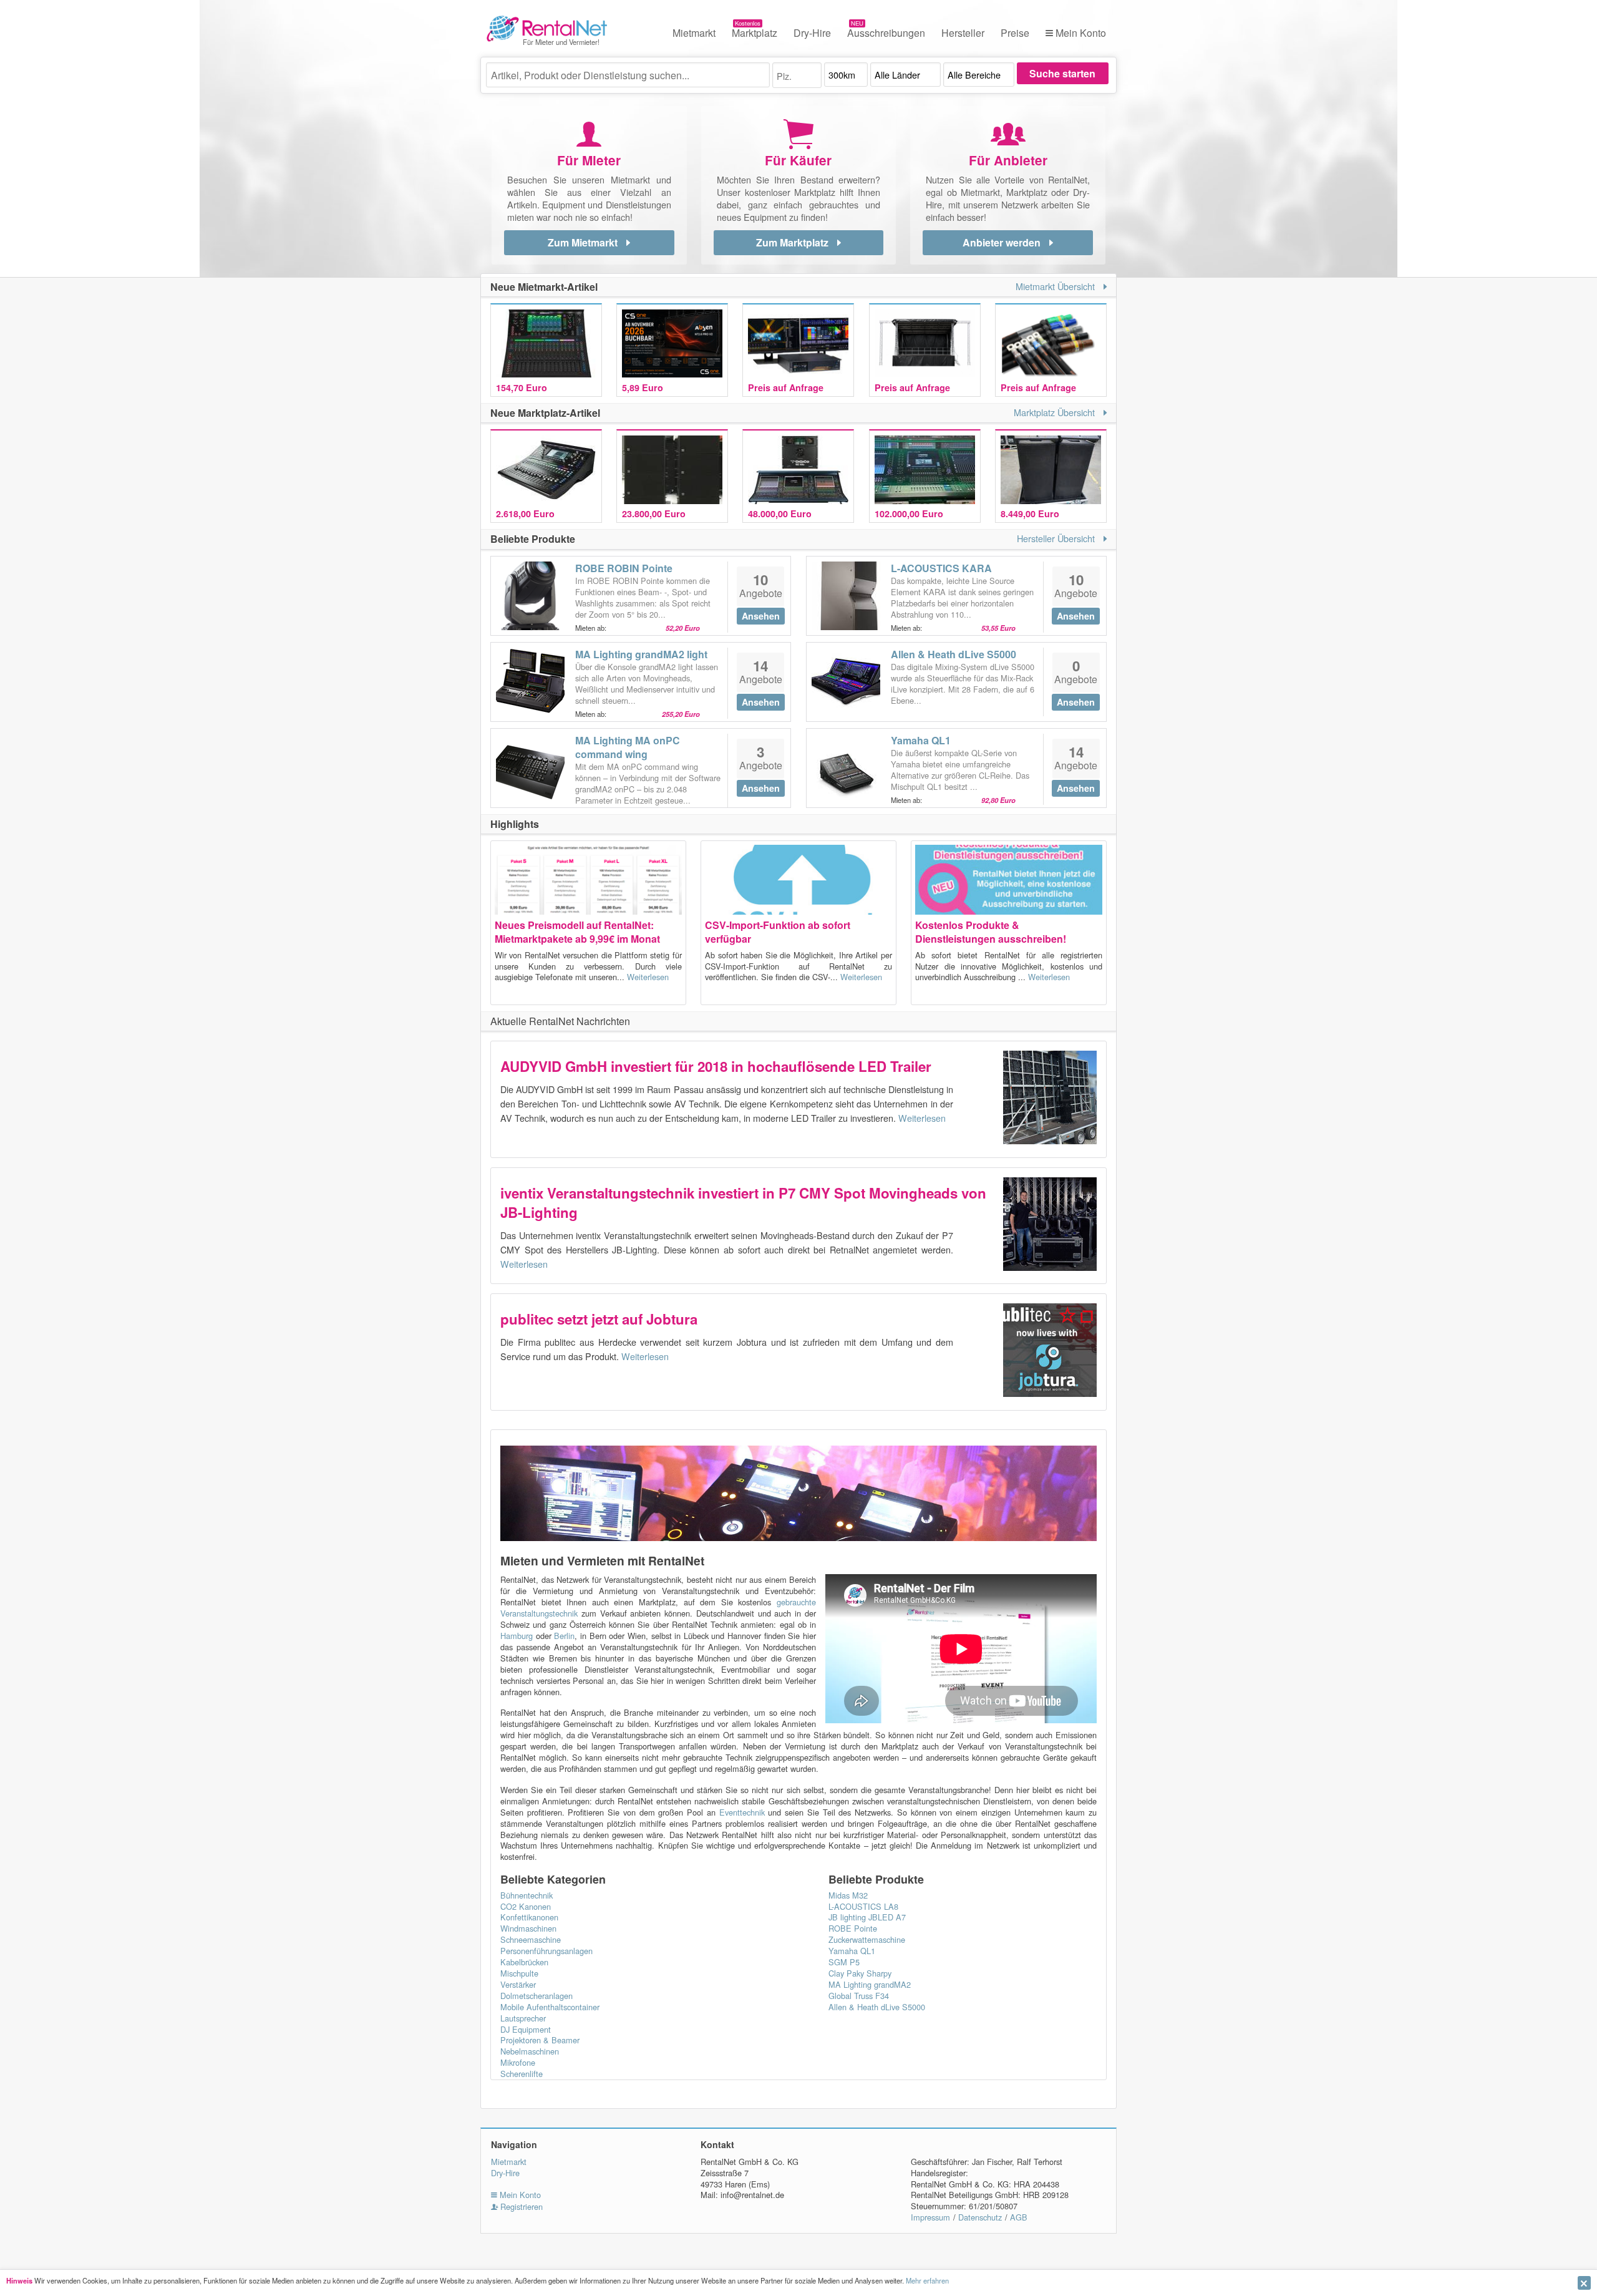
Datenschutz (980, 2217)
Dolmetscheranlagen (536, 1996)
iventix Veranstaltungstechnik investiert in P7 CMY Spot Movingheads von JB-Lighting (743, 1203)
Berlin (564, 1636)
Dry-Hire (812, 33)
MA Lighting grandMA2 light (641, 654)
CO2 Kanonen (526, 1906)
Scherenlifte (522, 2074)
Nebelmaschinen (530, 2051)
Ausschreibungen (886, 33)
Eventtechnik (742, 1812)
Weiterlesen (647, 977)
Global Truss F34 (859, 1996)
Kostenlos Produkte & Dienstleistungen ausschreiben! (991, 932)
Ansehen (761, 616)
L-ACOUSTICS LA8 (863, 1906)
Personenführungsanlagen (546, 1951)
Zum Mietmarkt (584, 242)
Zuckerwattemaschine (867, 1939)
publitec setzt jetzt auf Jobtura (599, 1319)
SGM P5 (844, 1962)
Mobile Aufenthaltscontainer (550, 2007)
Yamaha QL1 (921, 740)
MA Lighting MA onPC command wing (628, 747)
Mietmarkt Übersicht (1056, 286)
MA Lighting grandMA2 (870, 1984)
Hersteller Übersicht (1057, 538)
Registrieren (520, 2206)
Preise (1015, 33)
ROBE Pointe (853, 1928)
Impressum (930, 2217)
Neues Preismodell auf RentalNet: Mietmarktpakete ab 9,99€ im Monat (577, 932)
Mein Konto (1080, 33)
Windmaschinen (528, 1928)
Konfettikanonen (529, 1917)
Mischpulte (519, 1973)
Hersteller (963, 33)
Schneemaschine (531, 1939)
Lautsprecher (523, 2018)
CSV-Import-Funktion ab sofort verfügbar (778, 932)
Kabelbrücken (524, 1962)
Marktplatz (755, 33)
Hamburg (517, 1636)
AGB (1019, 2217)
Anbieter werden (1003, 242)
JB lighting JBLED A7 (867, 1917)
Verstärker (518, 1984)
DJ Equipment (526, 2029)
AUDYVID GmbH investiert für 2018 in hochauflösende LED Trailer (716, 1066)
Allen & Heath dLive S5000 (954, 654)
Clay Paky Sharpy (860, 1973)
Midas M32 (848, 1895)
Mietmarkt (694, 33)
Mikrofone (518, 2062)
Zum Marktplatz (794, 242)
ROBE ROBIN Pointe (624, 568)
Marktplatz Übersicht (1056, 412)
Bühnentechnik (527, 1895)
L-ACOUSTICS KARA (941, 568)
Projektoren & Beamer (540, 2040)
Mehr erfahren (927, 2280)
